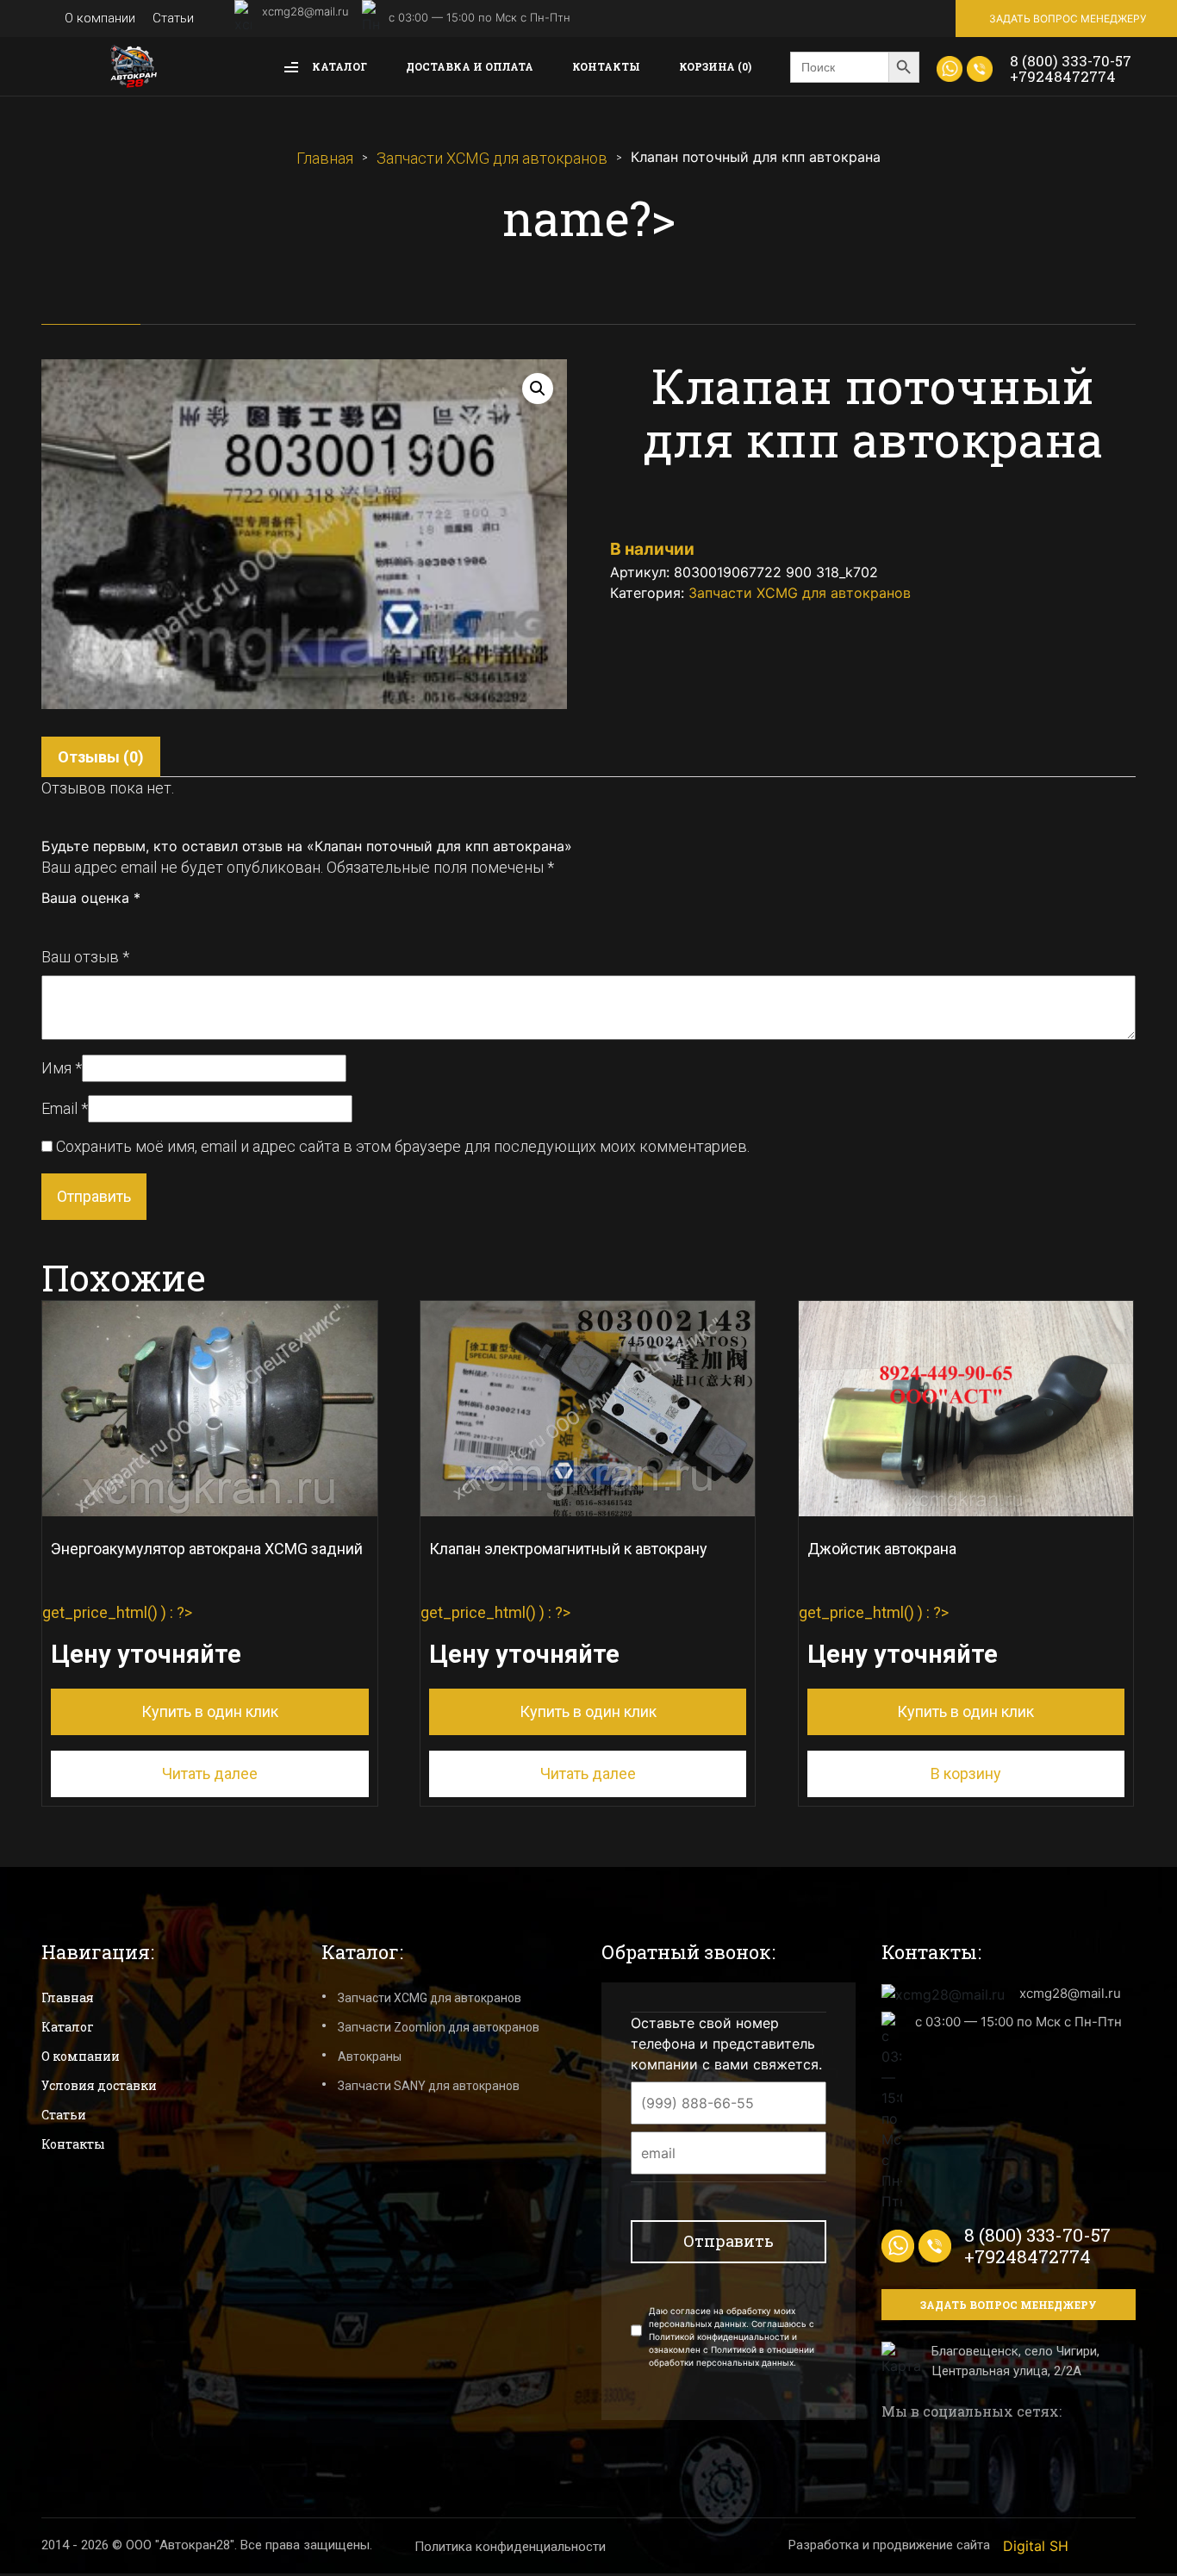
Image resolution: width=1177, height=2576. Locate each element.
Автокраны (370, 2056)
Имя (62, 1068)
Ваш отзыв (85, 957)
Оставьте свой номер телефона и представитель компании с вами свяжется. (726, 2044)
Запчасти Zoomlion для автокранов (439, 2027)
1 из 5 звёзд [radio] (49, 923)
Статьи (173, 18)
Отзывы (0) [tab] (101, 757)
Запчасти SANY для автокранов (429, 2086)
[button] (538, 389)
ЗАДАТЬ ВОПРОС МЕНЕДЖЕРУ (1068, 19)
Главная (325, 158)
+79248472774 (1063, 76)
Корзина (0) (715, 66)
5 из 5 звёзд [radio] (125, 923)
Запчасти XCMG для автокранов (492, 158)
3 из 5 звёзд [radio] (87, 923)
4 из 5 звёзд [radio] (106, 923)
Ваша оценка (91, 898)
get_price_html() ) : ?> (202, 1630)
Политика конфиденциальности (510, 2547)
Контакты (606, 66)
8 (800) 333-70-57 (1071, 61)
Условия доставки (99, 2085)
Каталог (338, 66)
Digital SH (1036, 2546)
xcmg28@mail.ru (305, 11)
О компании (100, 18)
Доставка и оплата (470, 66)
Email (65, 1108)
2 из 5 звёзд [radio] (68, 923)
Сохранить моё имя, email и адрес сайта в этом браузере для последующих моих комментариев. (403, 1146)
